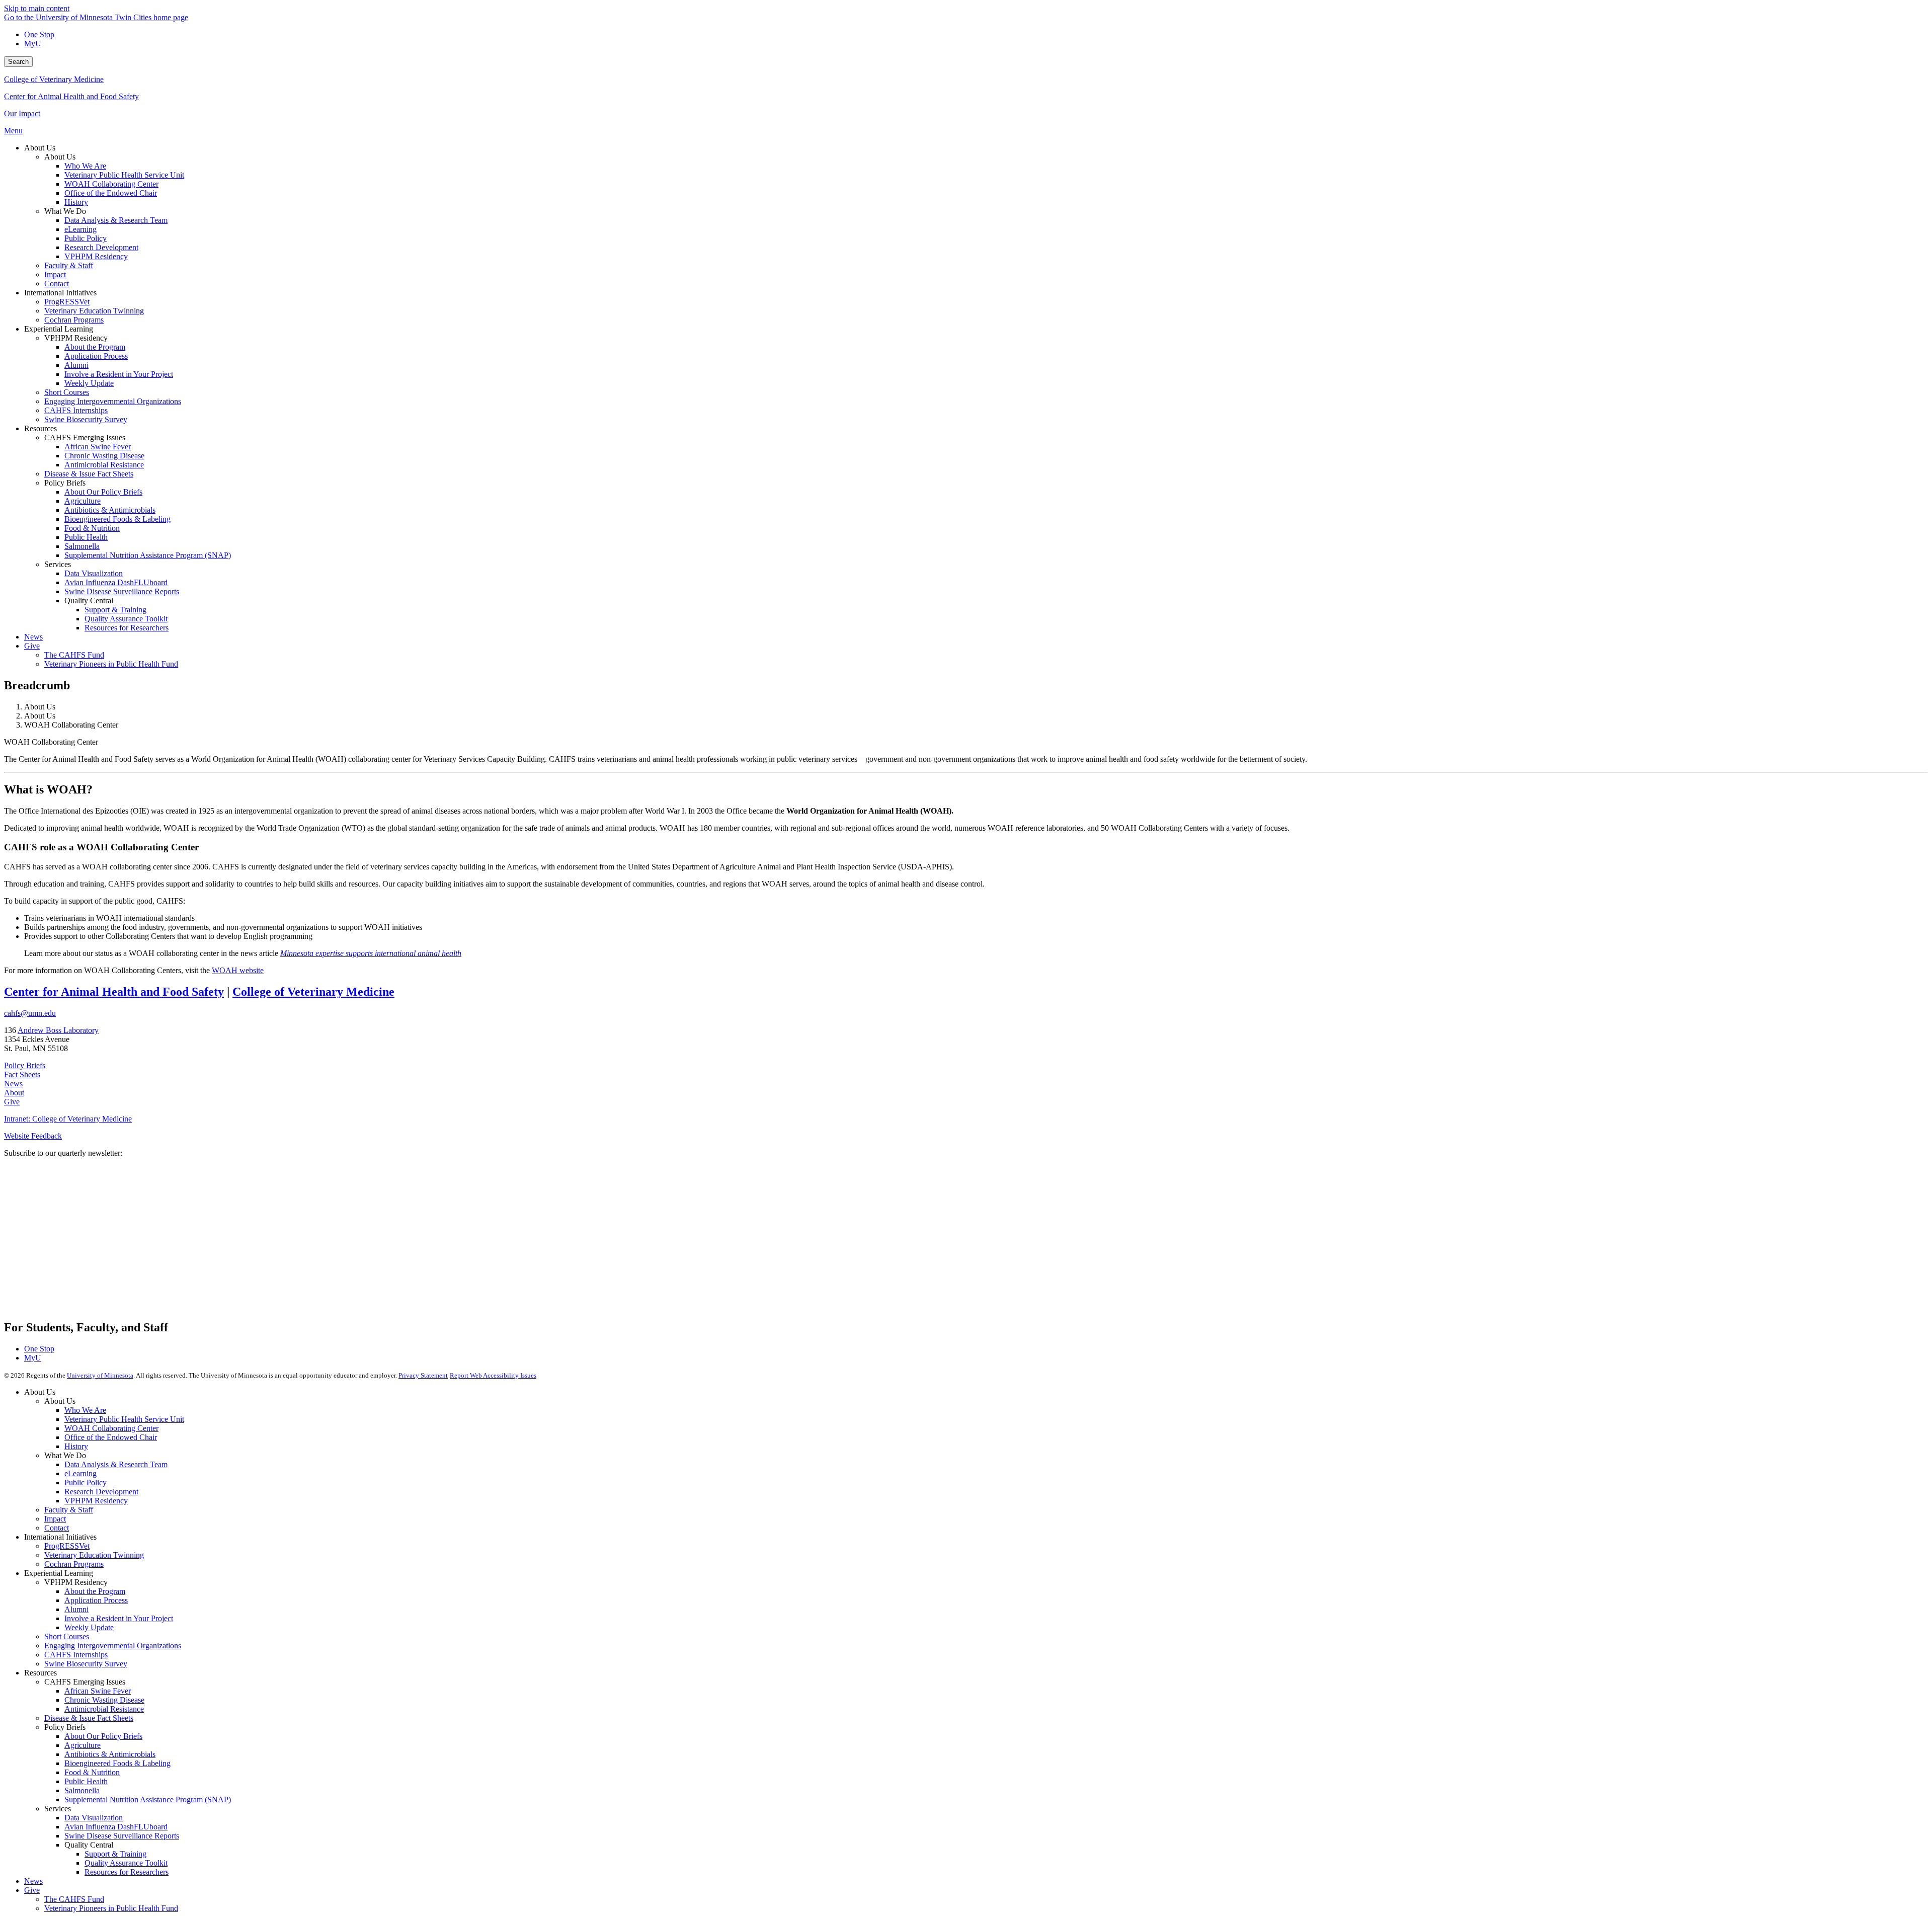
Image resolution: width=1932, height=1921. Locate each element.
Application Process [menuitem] (96, 356)
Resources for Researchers (127, 1872)
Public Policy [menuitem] (86, 238)
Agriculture (83, 1745)
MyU (33, 44)
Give (12, 1102)
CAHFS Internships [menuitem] (76, 410)
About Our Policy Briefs (103, 1736)
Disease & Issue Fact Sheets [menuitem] (89, 474)
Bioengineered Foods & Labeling (117, 1763)
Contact (57, 1528)
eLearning (80, 1473)
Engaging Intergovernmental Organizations (113, 1646)
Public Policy (86, 1483)
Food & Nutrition (92, 1772)
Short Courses (67, 1636)
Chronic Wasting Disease (104, 1700)
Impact (55, 1519)
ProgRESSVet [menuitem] (67, 302)
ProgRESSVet (67, 1546)
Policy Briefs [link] (65, 483)
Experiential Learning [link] (59, 329)
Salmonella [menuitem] (82, 546)
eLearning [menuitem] (80, 229)
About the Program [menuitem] (95, 347)
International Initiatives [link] (60, 293)
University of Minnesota (100, 1375)
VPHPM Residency (96, 1501)
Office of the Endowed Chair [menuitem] (111, 193)
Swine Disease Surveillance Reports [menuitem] (122, 591)
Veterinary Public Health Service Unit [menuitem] (124, 175)
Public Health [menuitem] (86, 537)
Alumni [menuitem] (76, 365)
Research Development (101, 1492)
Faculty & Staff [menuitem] (69, 265)
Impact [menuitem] (55, 274)
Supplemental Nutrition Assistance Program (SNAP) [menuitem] (148, 555)
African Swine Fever (98, 1691)
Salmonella (82, 1790)
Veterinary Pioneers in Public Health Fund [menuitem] (111, 664)
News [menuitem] (33, 637)
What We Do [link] (65, 211)
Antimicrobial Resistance (104, 1709)
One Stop (39, 34)
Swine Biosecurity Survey (86, 1664)
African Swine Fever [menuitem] (98, 447)
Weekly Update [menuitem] (89, 383)
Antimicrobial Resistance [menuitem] (104, 465)
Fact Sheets (22, 1074)
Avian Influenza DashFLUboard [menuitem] (116, 582)
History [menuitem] (76, 202)
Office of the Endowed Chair (111, 1437)
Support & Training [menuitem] (115, 610)
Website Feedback (33, 1136)
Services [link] (58, 564)
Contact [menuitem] (57, 284)
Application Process (96, 1600)
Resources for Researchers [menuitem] (127, 628)
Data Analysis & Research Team (116, 1464)
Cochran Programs (74, 1564)
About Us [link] (40, 148)
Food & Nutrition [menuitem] (92, 528)
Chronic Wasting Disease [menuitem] (104, 456)
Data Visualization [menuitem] (94, 573)
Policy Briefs (25, 1065)
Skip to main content (37, 8)
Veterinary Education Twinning (94, 1555)
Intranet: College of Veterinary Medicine (68, 1119)
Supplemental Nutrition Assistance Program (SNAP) (148, 1799)
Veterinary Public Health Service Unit (124, 1419)
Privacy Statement (423, 1375)
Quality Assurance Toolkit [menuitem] (126, 619)
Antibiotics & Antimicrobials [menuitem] (110, 510)
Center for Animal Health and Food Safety (71, 96)
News (13, 1084)
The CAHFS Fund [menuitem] (74, 655)
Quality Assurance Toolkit (126, 1863)
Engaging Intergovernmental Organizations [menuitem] (113, 401)
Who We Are (85, 1410)
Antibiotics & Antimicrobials (110, 1754)
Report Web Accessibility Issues (493, 1375)
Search (18, 62)
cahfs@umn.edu (30, 1013)
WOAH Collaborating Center (111, 1428)
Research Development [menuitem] (101, 247)
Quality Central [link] (89, 601)
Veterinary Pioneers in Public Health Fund (111, 1908)
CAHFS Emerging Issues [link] (85, 437)
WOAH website (238, 970)
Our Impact (22, 113)
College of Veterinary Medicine (54, 79)
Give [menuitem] (32, 646)
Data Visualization (94, 1818)
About (14, 1093)
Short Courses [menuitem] (67, 392)
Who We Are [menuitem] (85, 166)
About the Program (95, 1591)
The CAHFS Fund (74, 1899)
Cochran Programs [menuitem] (74, 320)
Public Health (86, 1781)
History (76, 1446)
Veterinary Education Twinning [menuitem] (94, 311)
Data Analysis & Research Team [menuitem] (116, 220)
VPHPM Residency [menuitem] (96, 256)
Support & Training (115, 1854)
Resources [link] (41, 428)
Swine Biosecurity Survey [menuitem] (86, 419)
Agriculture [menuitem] (83, 501)
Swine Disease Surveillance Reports (122, 1836)
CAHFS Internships (76, 1655)
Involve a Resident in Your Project (119, 1618)
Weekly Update (89, 1627)
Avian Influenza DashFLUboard (116, 1827)
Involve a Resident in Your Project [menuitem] (119, 374)
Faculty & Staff (69, 1510)
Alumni (76, 1609)
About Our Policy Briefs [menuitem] (103, 492)
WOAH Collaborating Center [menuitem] (111, 184)
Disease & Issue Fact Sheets (89, 1718)
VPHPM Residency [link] (76, 338)
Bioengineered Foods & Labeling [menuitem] (117, 519)
